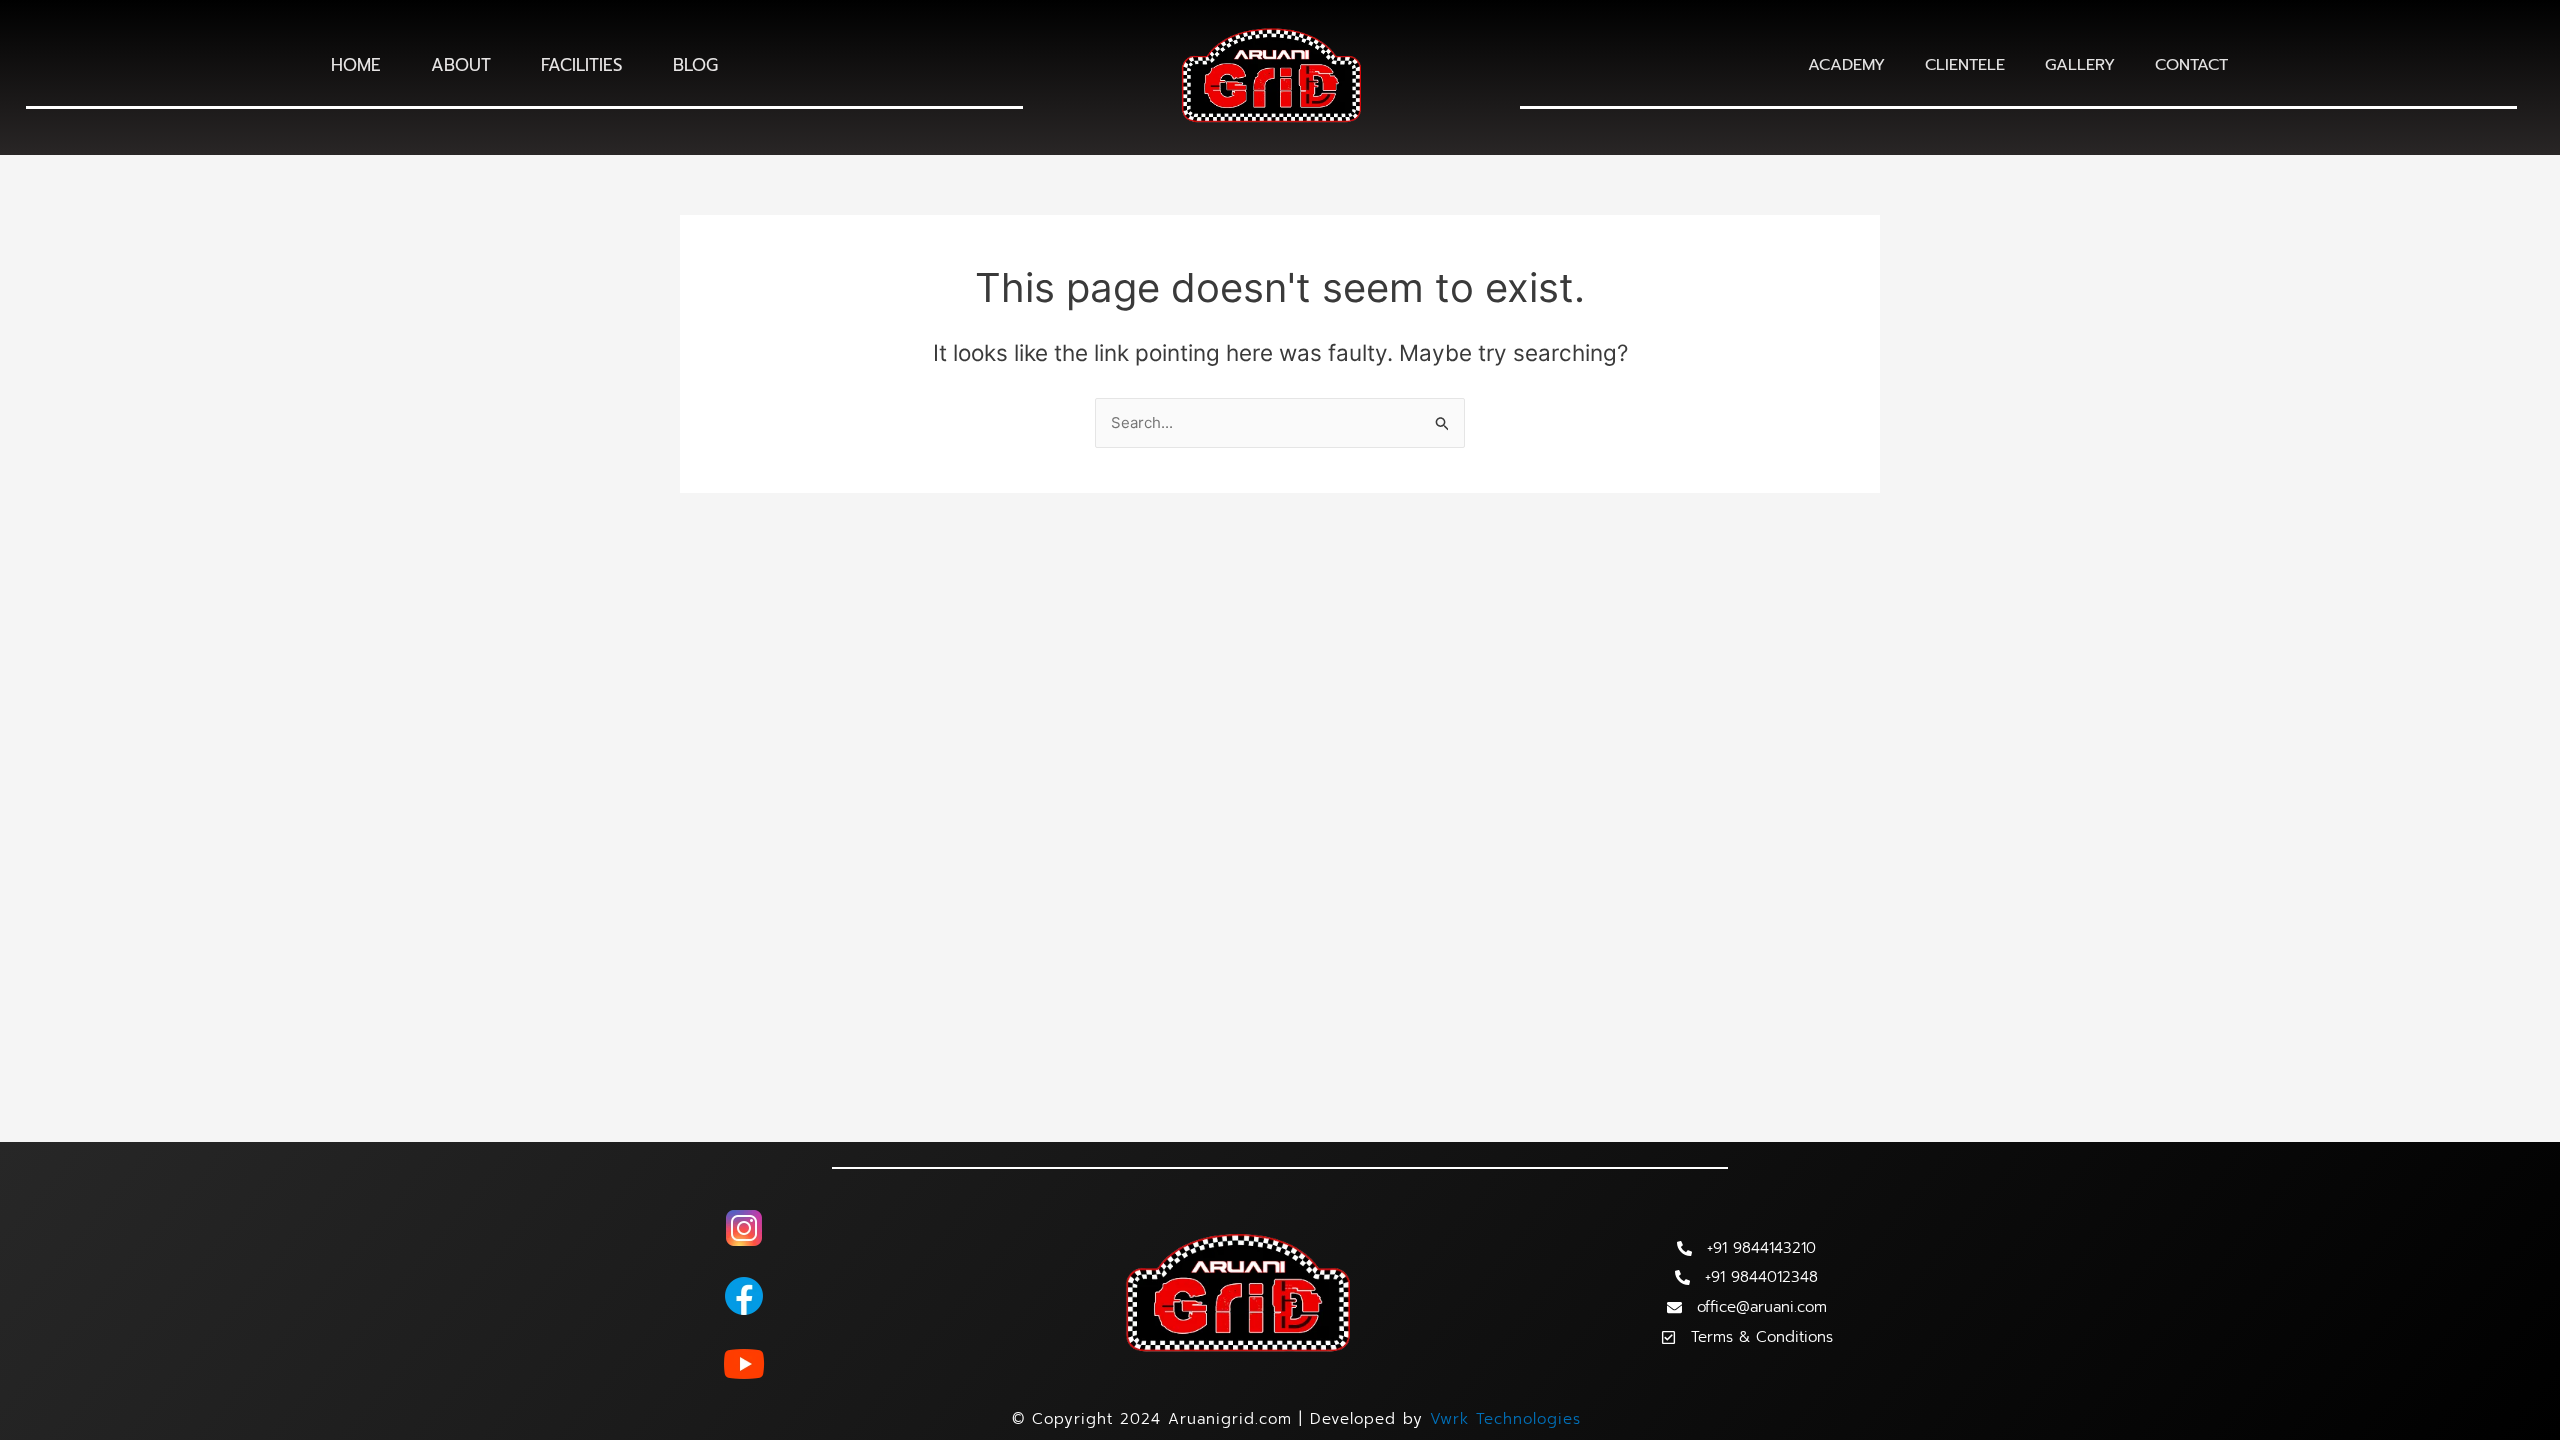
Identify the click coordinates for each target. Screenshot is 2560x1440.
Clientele (1965, 65)
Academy (1846, 65)
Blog (695, 65)
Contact (2191, 65)
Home (356, 65)
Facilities (582, 65)
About (461, 65)
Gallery (2080, 65)
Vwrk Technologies (1505, 1419)
